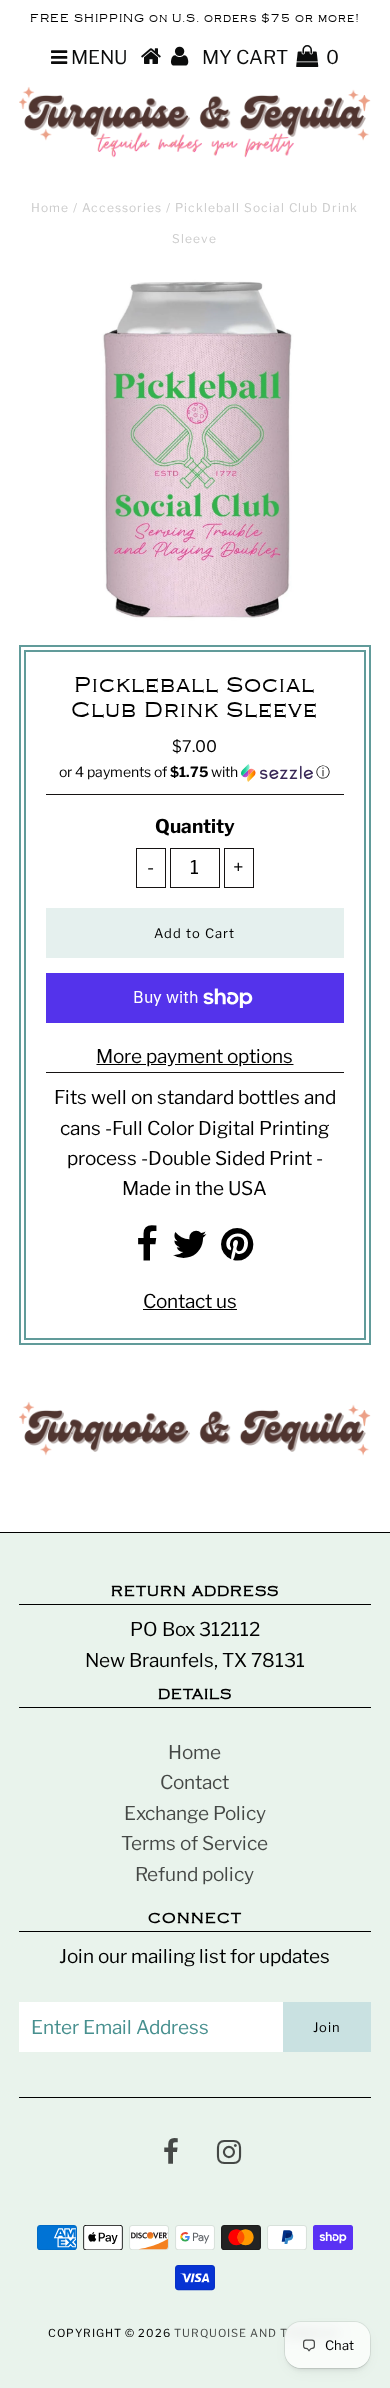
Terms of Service (194, 1843)
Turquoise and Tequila (254, 2333)
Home (50, 207)
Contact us (190, 1301)
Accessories (122, 207)
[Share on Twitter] (189, 1251)
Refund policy (194, 1874)
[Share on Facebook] (147, 1251)
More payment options (194, 1056)
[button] (194, 772)
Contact (194, 1782)
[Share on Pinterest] (237, 1251)
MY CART (270, 57)
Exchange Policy (195, 1813)
